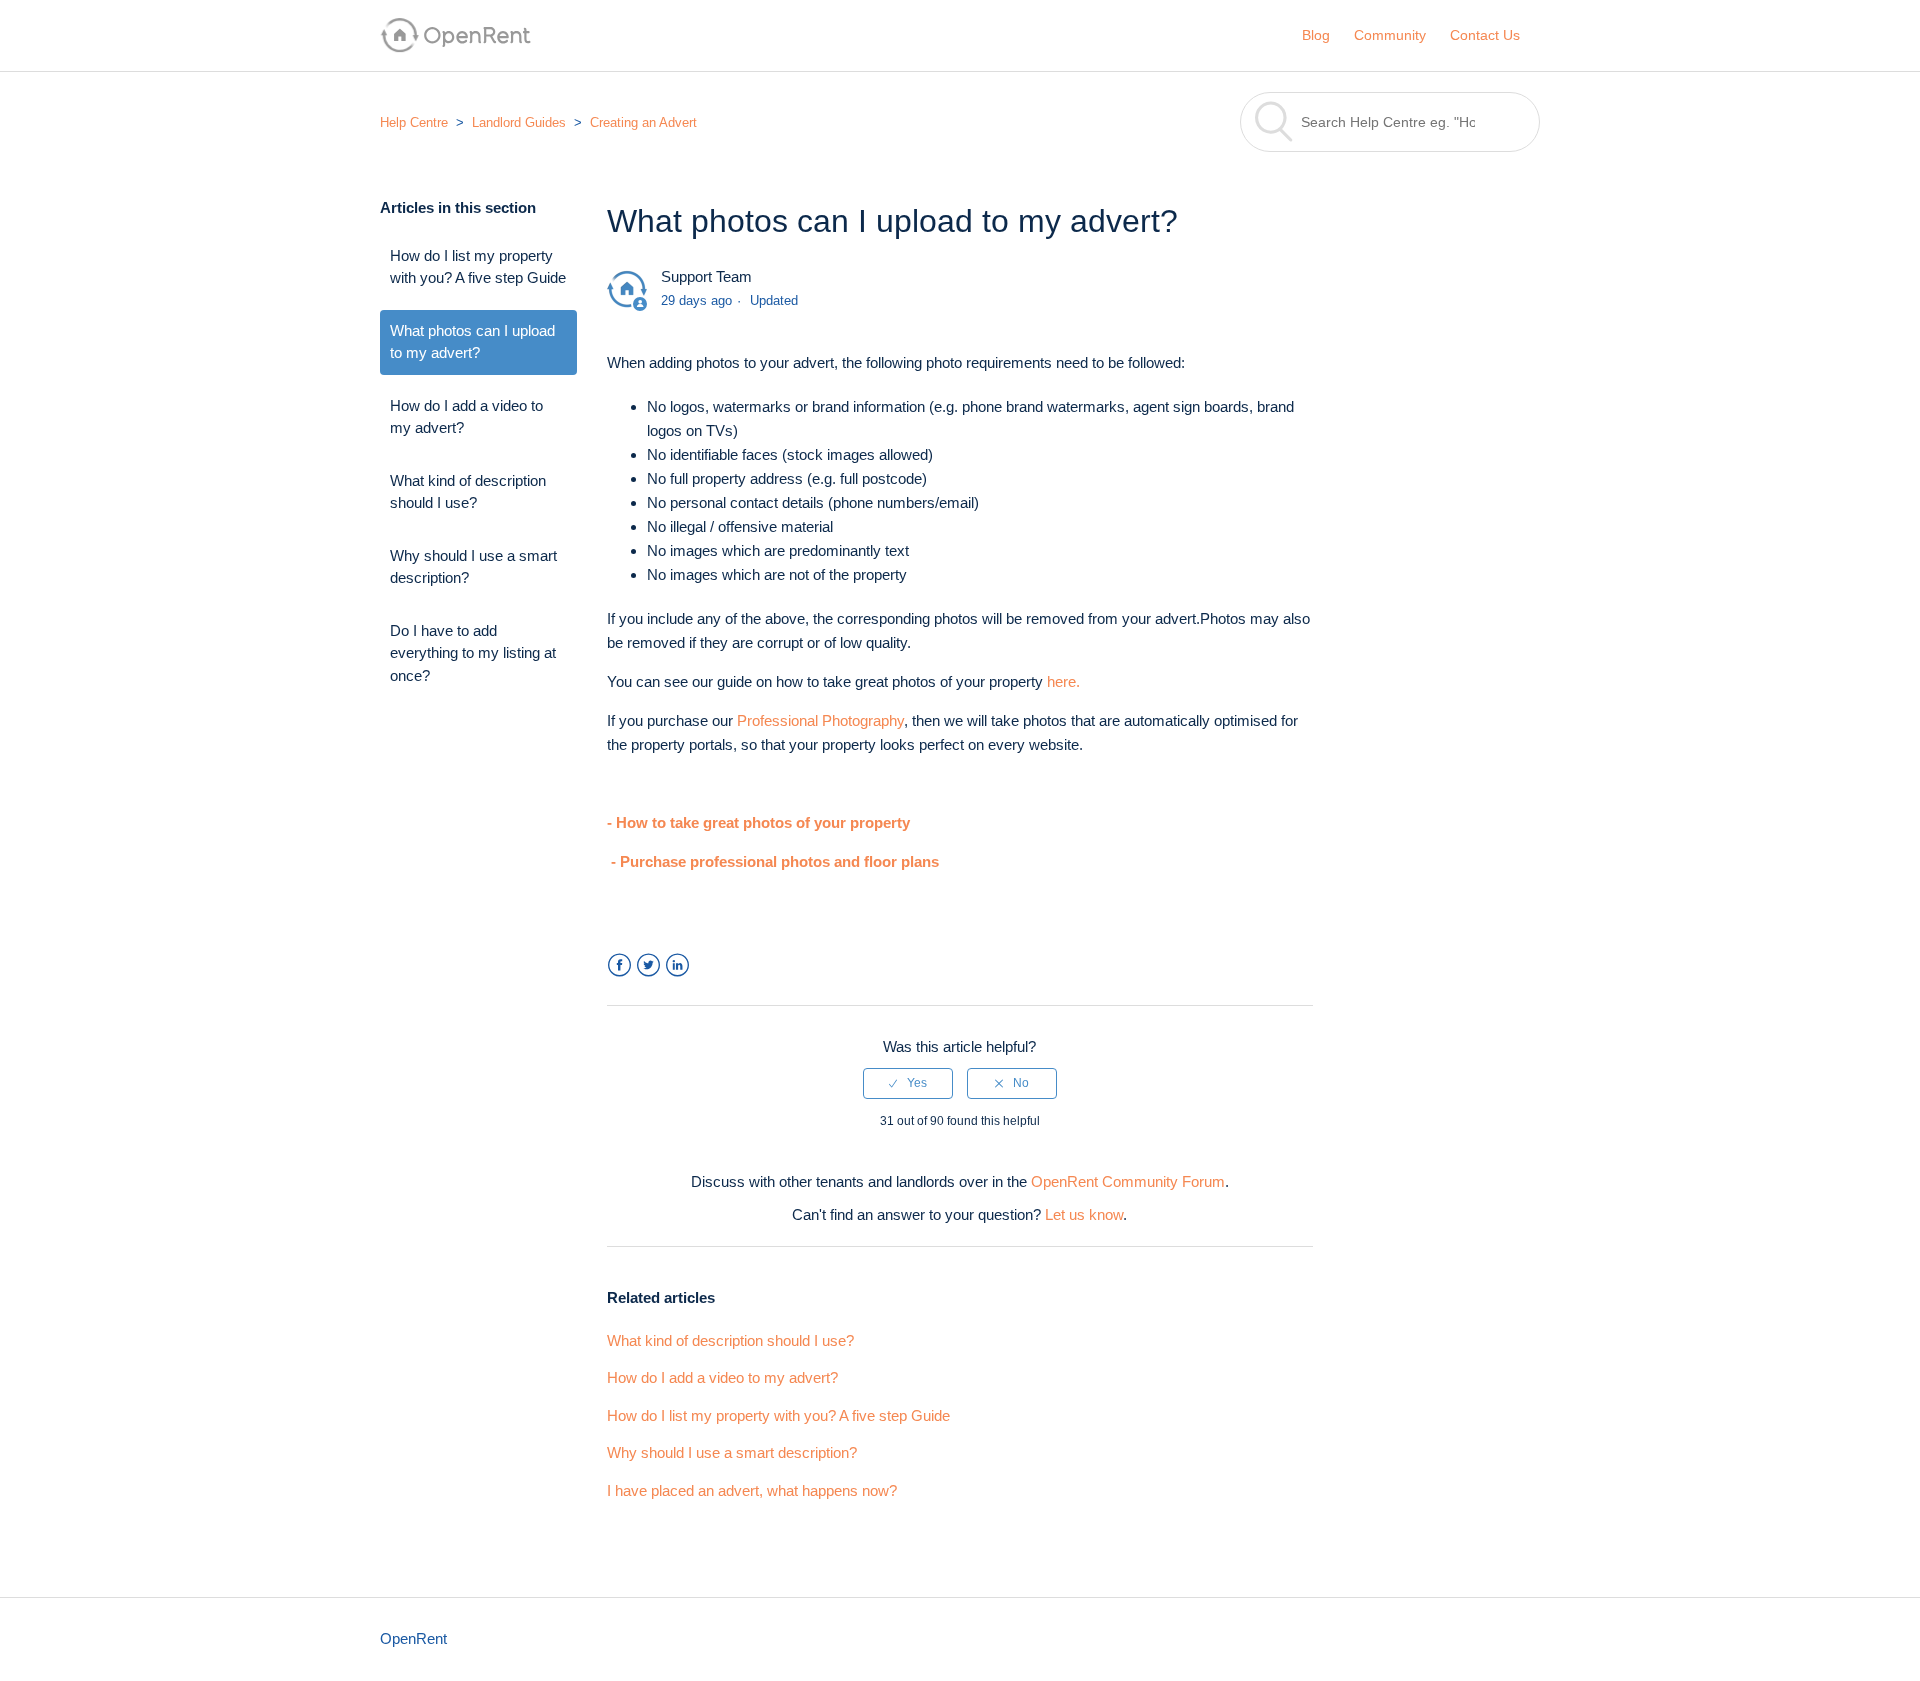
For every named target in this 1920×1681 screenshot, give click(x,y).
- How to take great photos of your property (758, 822)
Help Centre (414, 122)
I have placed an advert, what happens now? (752, 1490)
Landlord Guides (519, 122)
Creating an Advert (643, 122)
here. (1063, 681)
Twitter (648, 965)
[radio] (908, 1083)
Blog (1316, 35)
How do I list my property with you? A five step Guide (478, 267)
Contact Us (1485, 35)
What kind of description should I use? (468, 492)
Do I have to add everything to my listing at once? (473, 653)
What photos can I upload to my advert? (472, 342)
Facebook (619, 965)
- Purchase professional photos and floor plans (775, 861)
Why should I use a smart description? (473, 567)
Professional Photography (820, 720)
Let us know (1084, 1214)
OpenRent (413, 1638)
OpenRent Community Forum (1128, 1181)
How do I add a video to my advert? (466, 417)
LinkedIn (677, 965)
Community (1390, 35)
